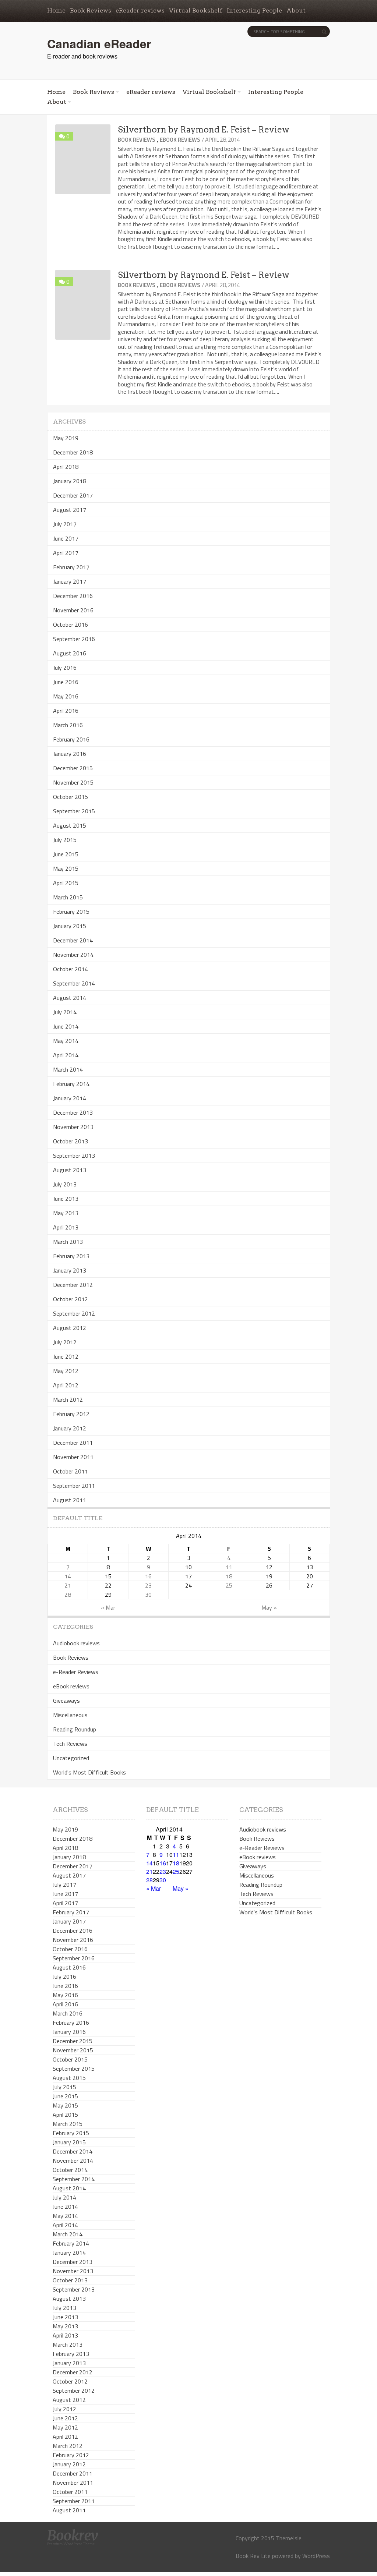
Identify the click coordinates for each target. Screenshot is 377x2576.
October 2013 (71, 1141)
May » (269, 1607)
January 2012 (70, 1428)
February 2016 (71, 739)
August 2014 (70, 998)
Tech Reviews (70, 1744)
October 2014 (71, 969)
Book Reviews (91, 10)
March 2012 (68, 1400)
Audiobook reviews (76, 1643)
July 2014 (65, 1012)
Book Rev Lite (253, 2556)
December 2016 (73, 596)
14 (68, 1576)
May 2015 (66, 868)
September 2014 (74, 983)
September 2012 (74, 1313)
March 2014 (68, 1069)
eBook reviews (180, 140)
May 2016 (66, 696)
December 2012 (73, 1285)
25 (229, 1585)
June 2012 (66, 1356)
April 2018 (66, 467)
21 (68, 1585)
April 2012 (66, 1385)
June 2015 (66, 854)
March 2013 (68, 1242)
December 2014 (73, 940)
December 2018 (73, 452)
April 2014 (66, 1055)
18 (229, 1576)
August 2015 (70, 825)
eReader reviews (140, 10)
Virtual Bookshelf (196, 10)
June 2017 (66, 538)
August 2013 (70, 1170)
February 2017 (71, 567)
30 (148, 1595)
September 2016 (74, 639)
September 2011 (74, 1486)
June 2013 (66, 1199)
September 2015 (74, 811)
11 (229, 1567)
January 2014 (70, 1098)
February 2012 (71, 1414)
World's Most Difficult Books (89, 1772)
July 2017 (65, 524)
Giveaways (66, 1701)
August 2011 (70, 1500)
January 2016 (70, 754)
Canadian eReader (99, 43)
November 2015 (73, 782)
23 (148, 1585)
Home (56, 10)
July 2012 (65, 1342)
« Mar (108, 1607)
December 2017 (73, 495)
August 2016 (70, 653)
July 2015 (65, 840)
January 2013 (70, 1270)
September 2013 (74, 1156)
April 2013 (66, 1227)
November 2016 (73, 610)
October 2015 (71, 797)
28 (68, 1595)
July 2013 (65, 1184)
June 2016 (66, 682)
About (296, 10)
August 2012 (70, 1328)
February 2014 (71, 1084)
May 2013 (66, 1213)
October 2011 (71, 1471)
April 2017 (66, 553)
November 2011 (73, 1457)
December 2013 (73, 1112)
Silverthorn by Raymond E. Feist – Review (204, 130)
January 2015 (70, 926)
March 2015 (68, 897)
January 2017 (70, 581)
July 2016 (65, 668)
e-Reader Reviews (76, 1672)
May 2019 (66, 438)
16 (148, 1576)
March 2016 (68, 725)
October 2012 (71, 1299)
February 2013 (71, 1256)
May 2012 (66, 1371)
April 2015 (66, 883)
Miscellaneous (70, 1715)
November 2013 (73, 1127)
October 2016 (71, 624)
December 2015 (73, 768)
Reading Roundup (75, 1729)
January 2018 (70, 481)
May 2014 (66, 1041)
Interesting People (254, 10)
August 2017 (70, 510)
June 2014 (66, 1026)
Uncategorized (71, 1758)
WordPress (316, 2556)
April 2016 (66, 711)
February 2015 (71, 912)
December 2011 (73, 1443)
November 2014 (73, 955)
